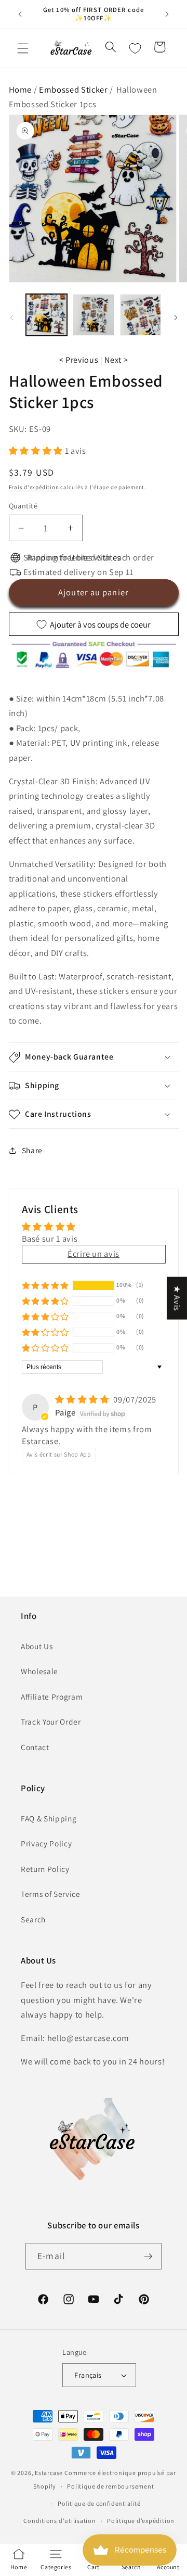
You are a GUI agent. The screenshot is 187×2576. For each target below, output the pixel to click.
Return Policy (45, 1869)
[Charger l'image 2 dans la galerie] (94, 315)
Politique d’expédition (141, 2521)
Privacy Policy (46, 1843)
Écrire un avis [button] (94, 1254)
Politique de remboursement (110, 2486)
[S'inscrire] (148, 2256)
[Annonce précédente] (20, 14)
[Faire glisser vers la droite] (176, 317)
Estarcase (49, 2473)
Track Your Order (51, 1721)
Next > (116, 360)
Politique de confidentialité (99, 2503)
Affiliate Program (52, 1697)
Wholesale (39, 1671)
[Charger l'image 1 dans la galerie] (47, 315)
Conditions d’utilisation (59, 2521)
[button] (23, 48)
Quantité (23, 506)
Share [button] (32, 1150)
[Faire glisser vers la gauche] (11, 317)
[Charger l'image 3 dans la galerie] (141, 315)
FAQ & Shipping (49, 1818)
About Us (37, 1646)
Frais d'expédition (34, 487)
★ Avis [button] (177, 1298)
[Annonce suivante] (167, 14)
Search (33, 1919)
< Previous (79, 360)
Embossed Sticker (74, 90)
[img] (83, 1399)
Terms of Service (51, 1894)
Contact (35, 1747)
